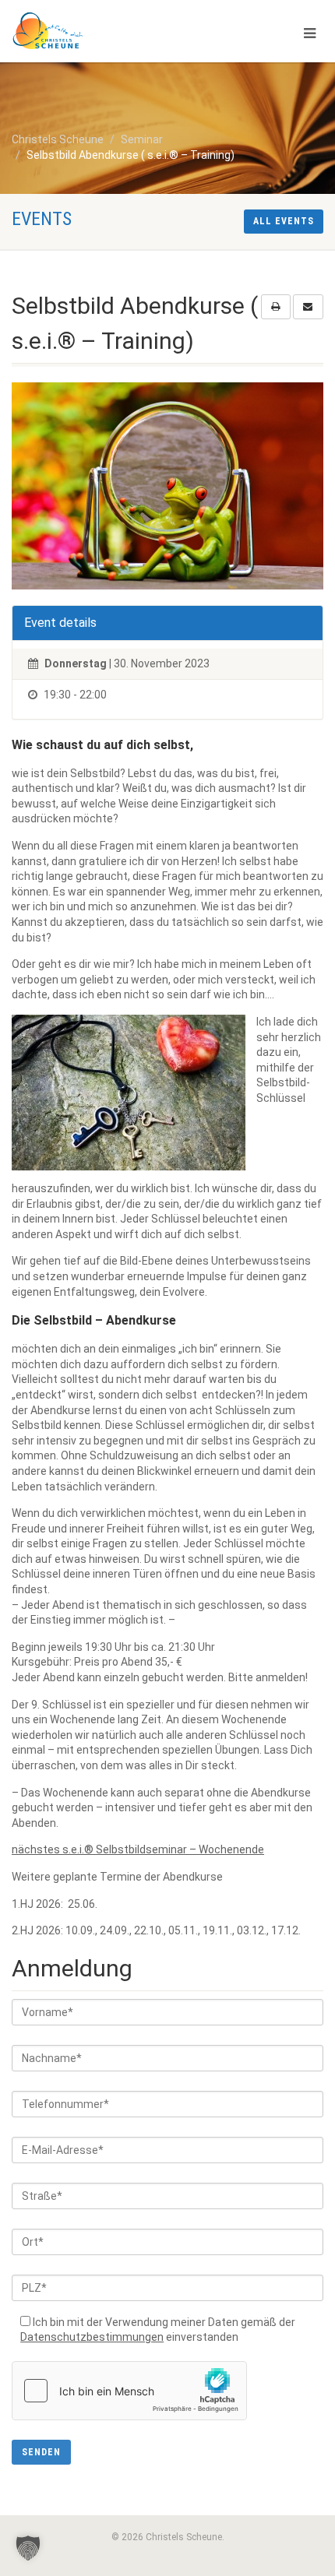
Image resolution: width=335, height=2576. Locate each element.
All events (284, 221)
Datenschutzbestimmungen (92, 2337)
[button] (28, 2548)
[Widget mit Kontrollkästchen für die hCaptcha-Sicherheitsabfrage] (129, 2391)
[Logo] (112, 31)
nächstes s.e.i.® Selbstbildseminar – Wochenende (138, 1849)
